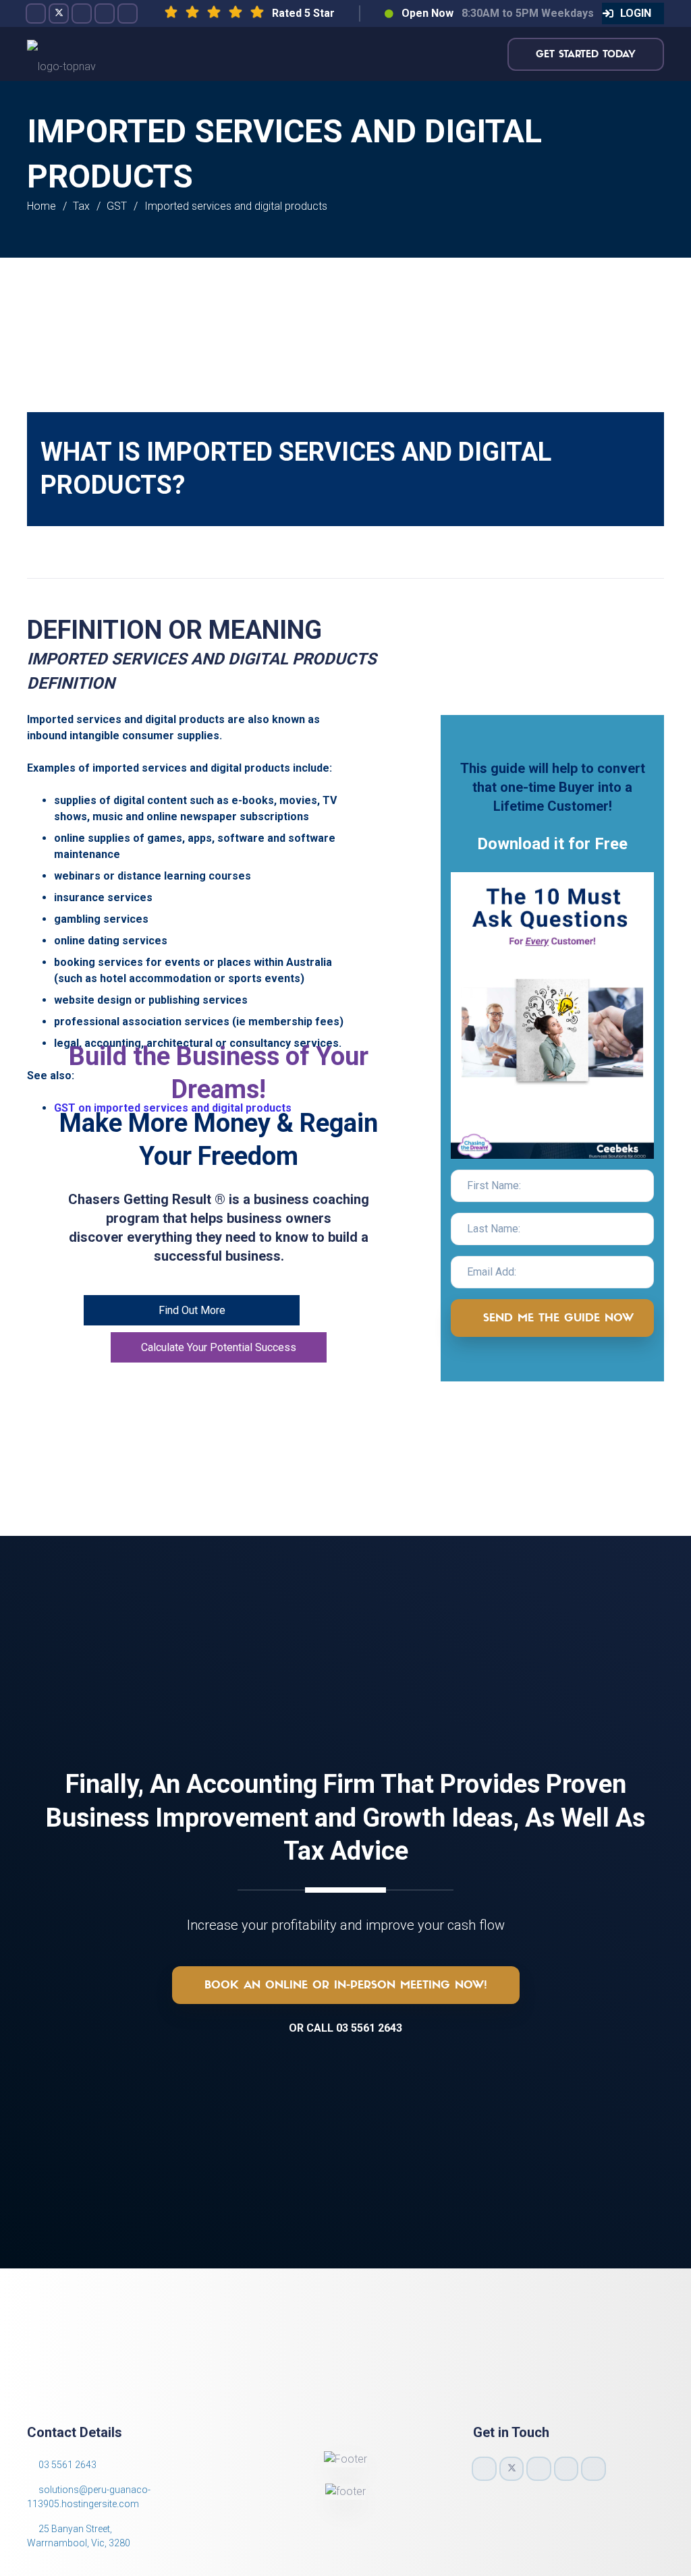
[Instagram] (82, 13)
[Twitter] (59, 13)
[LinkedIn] (128, 13)
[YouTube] (105, 13)
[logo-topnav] (61, 54)
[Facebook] (36, 13)
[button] (633, 13)
